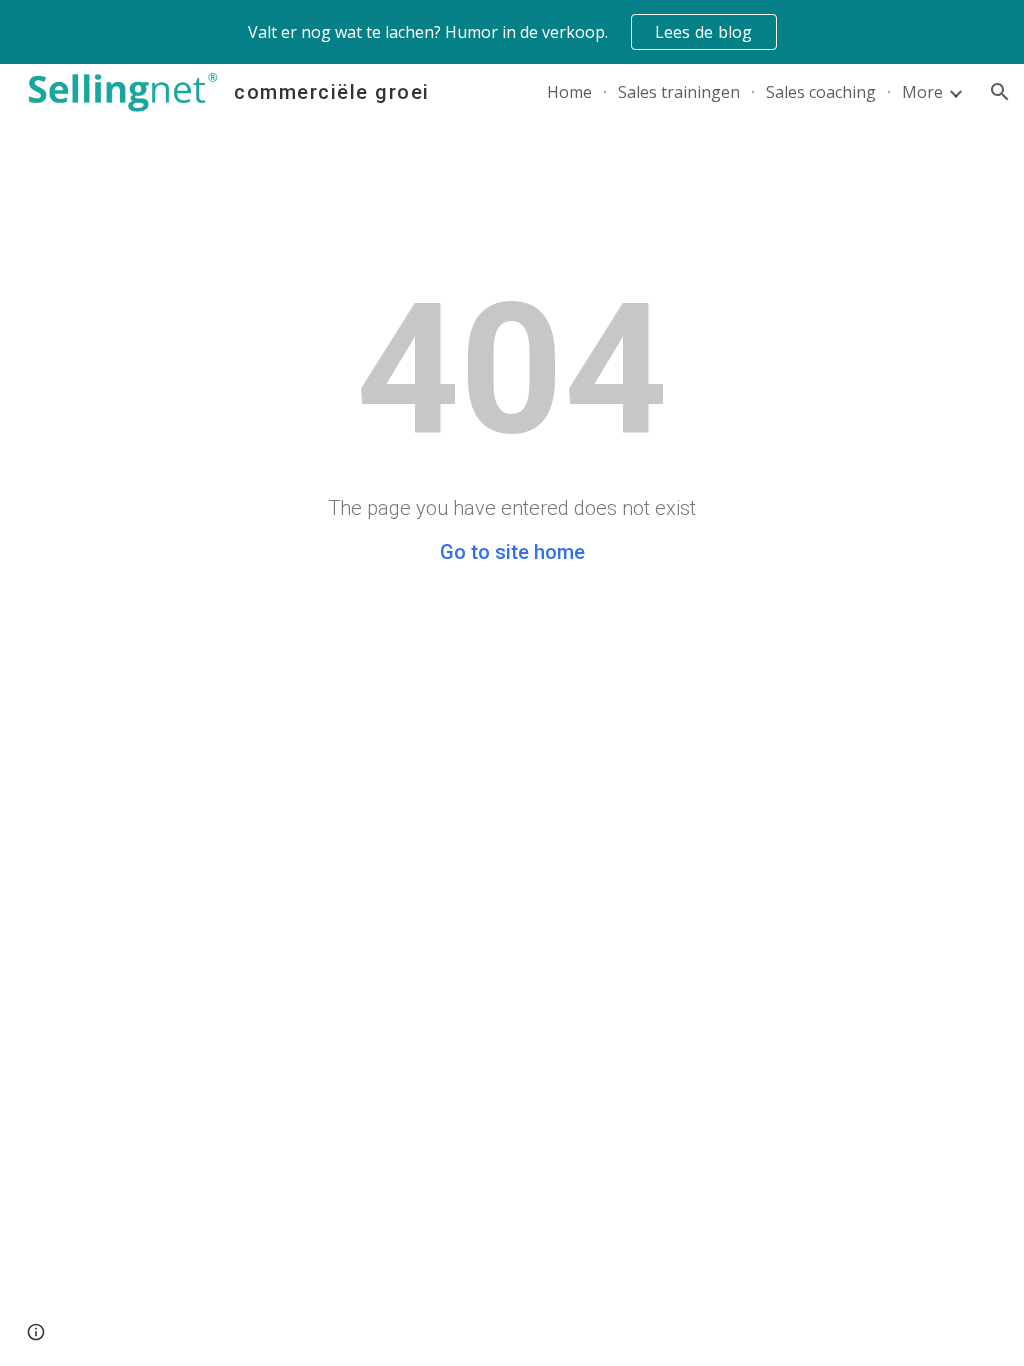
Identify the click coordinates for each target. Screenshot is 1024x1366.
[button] (1000, 92)
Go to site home (512, 552)
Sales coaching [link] (821, 92)
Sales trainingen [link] (679, 92)
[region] (512, 32)
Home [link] (569, 92)
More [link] (922, 92)
